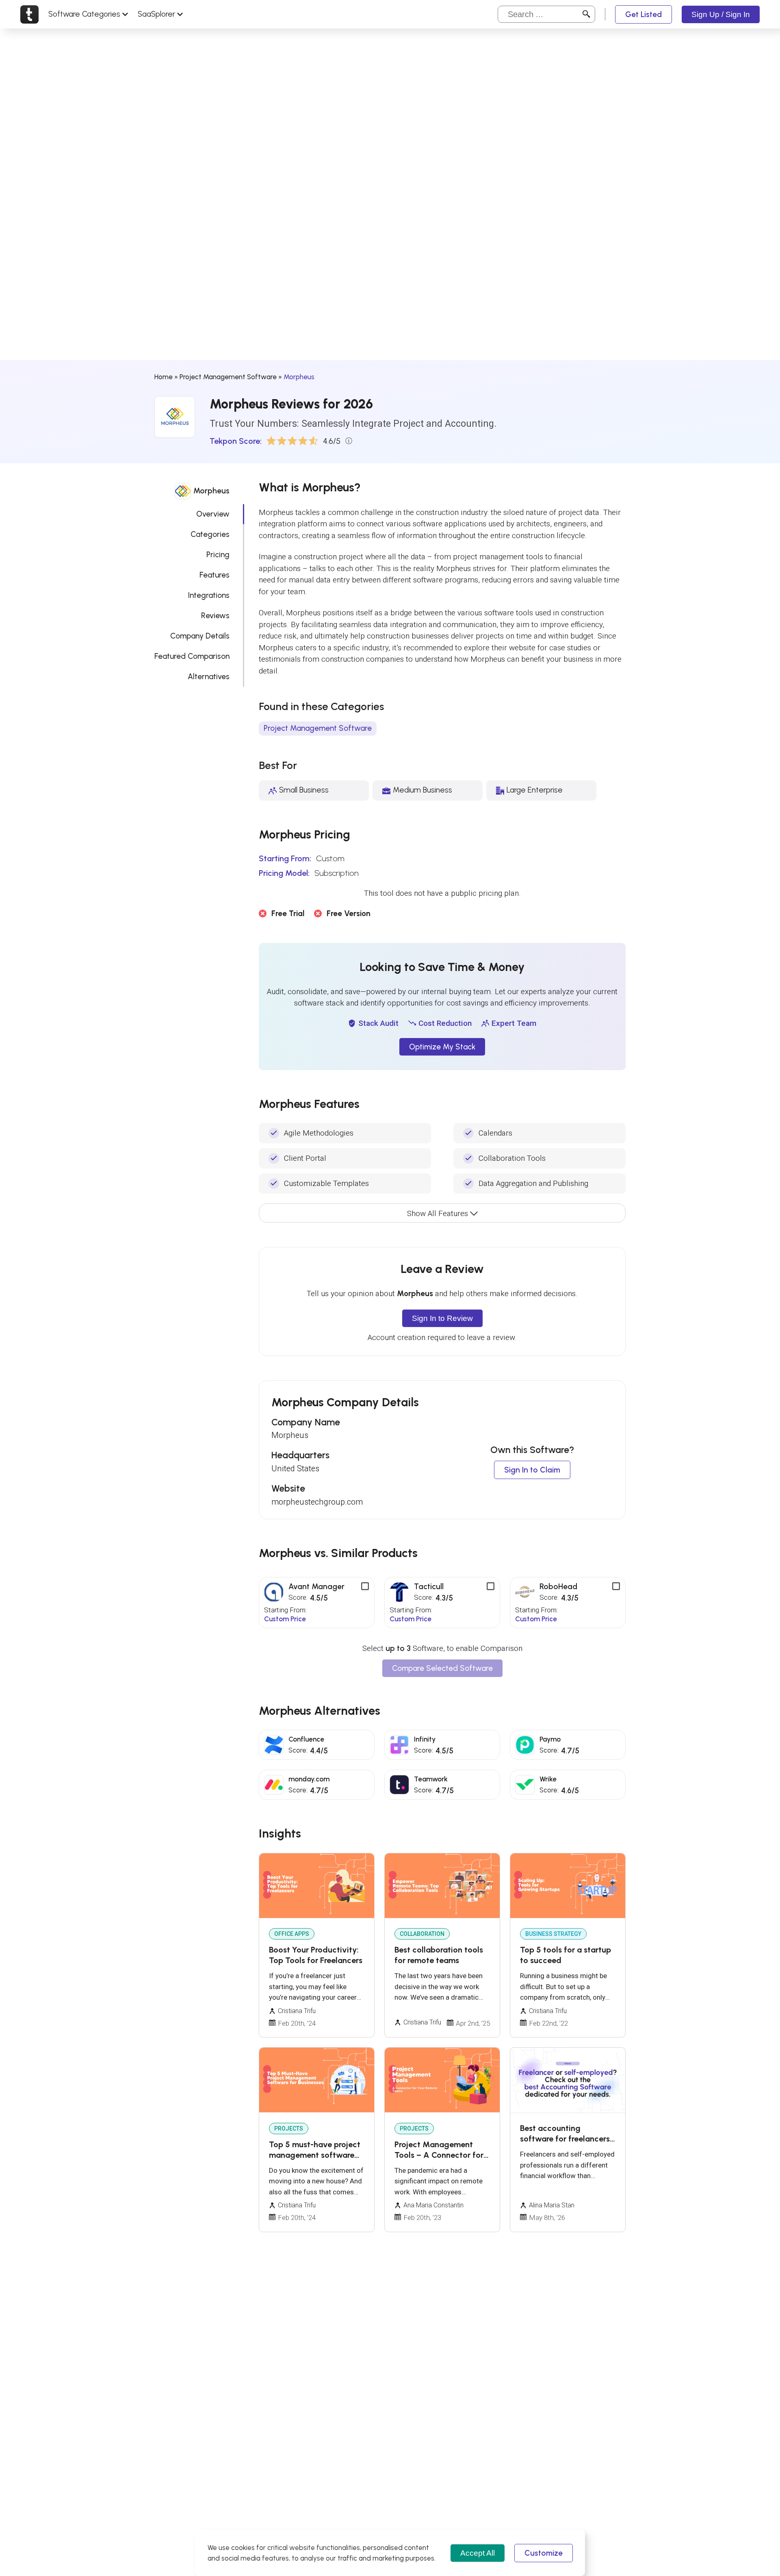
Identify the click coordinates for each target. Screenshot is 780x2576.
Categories (210, 534)
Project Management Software (228, 377)
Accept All (478, 2553)
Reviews (215, 616)
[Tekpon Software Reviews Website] (29, 14)
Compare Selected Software (442, 1668)
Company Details (200, 636)
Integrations (209, 595)
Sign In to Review (442, 1318)
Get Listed (643, 14)
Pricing (218, 555)
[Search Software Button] (586, 14)
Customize (544, 2553)
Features (214, 575)
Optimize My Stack (442, 1047)
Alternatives (209, 677)
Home (164, 377)
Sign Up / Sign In (721, 14)
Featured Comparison (192, 656)
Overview (213, 514)
